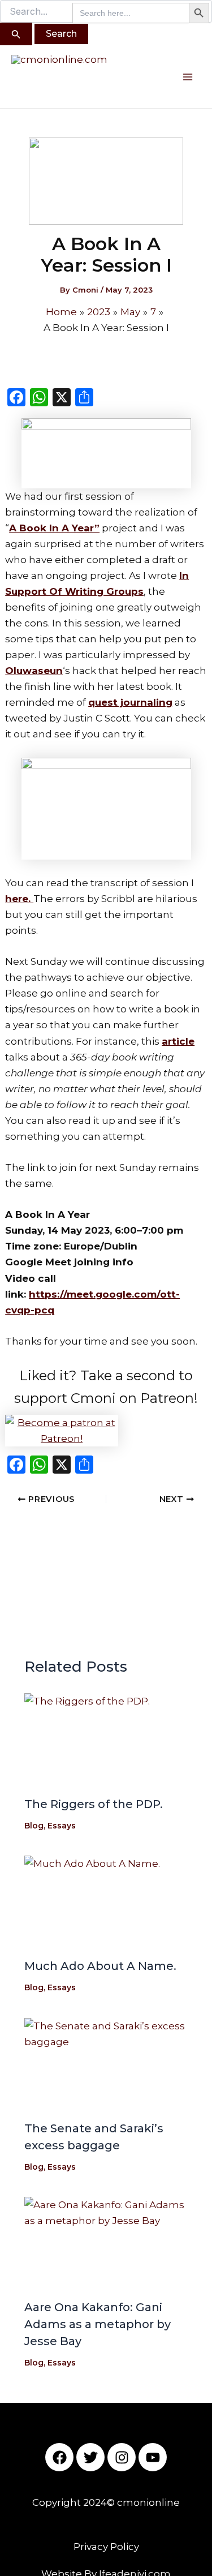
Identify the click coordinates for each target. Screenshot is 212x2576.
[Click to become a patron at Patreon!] (106, 1431)
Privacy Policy (106, 2547)
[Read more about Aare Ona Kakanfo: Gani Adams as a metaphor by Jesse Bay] (106, 2243)
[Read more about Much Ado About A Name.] (106, 1902)
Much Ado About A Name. (100, 1966)
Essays (62, 1826)
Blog (34, 1826)
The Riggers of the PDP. (94, 1804)
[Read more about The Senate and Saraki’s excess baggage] (106, 2064)
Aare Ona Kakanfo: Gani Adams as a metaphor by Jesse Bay (98, 2324)
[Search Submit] (16, 34)
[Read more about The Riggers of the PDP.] (106, 1739)
